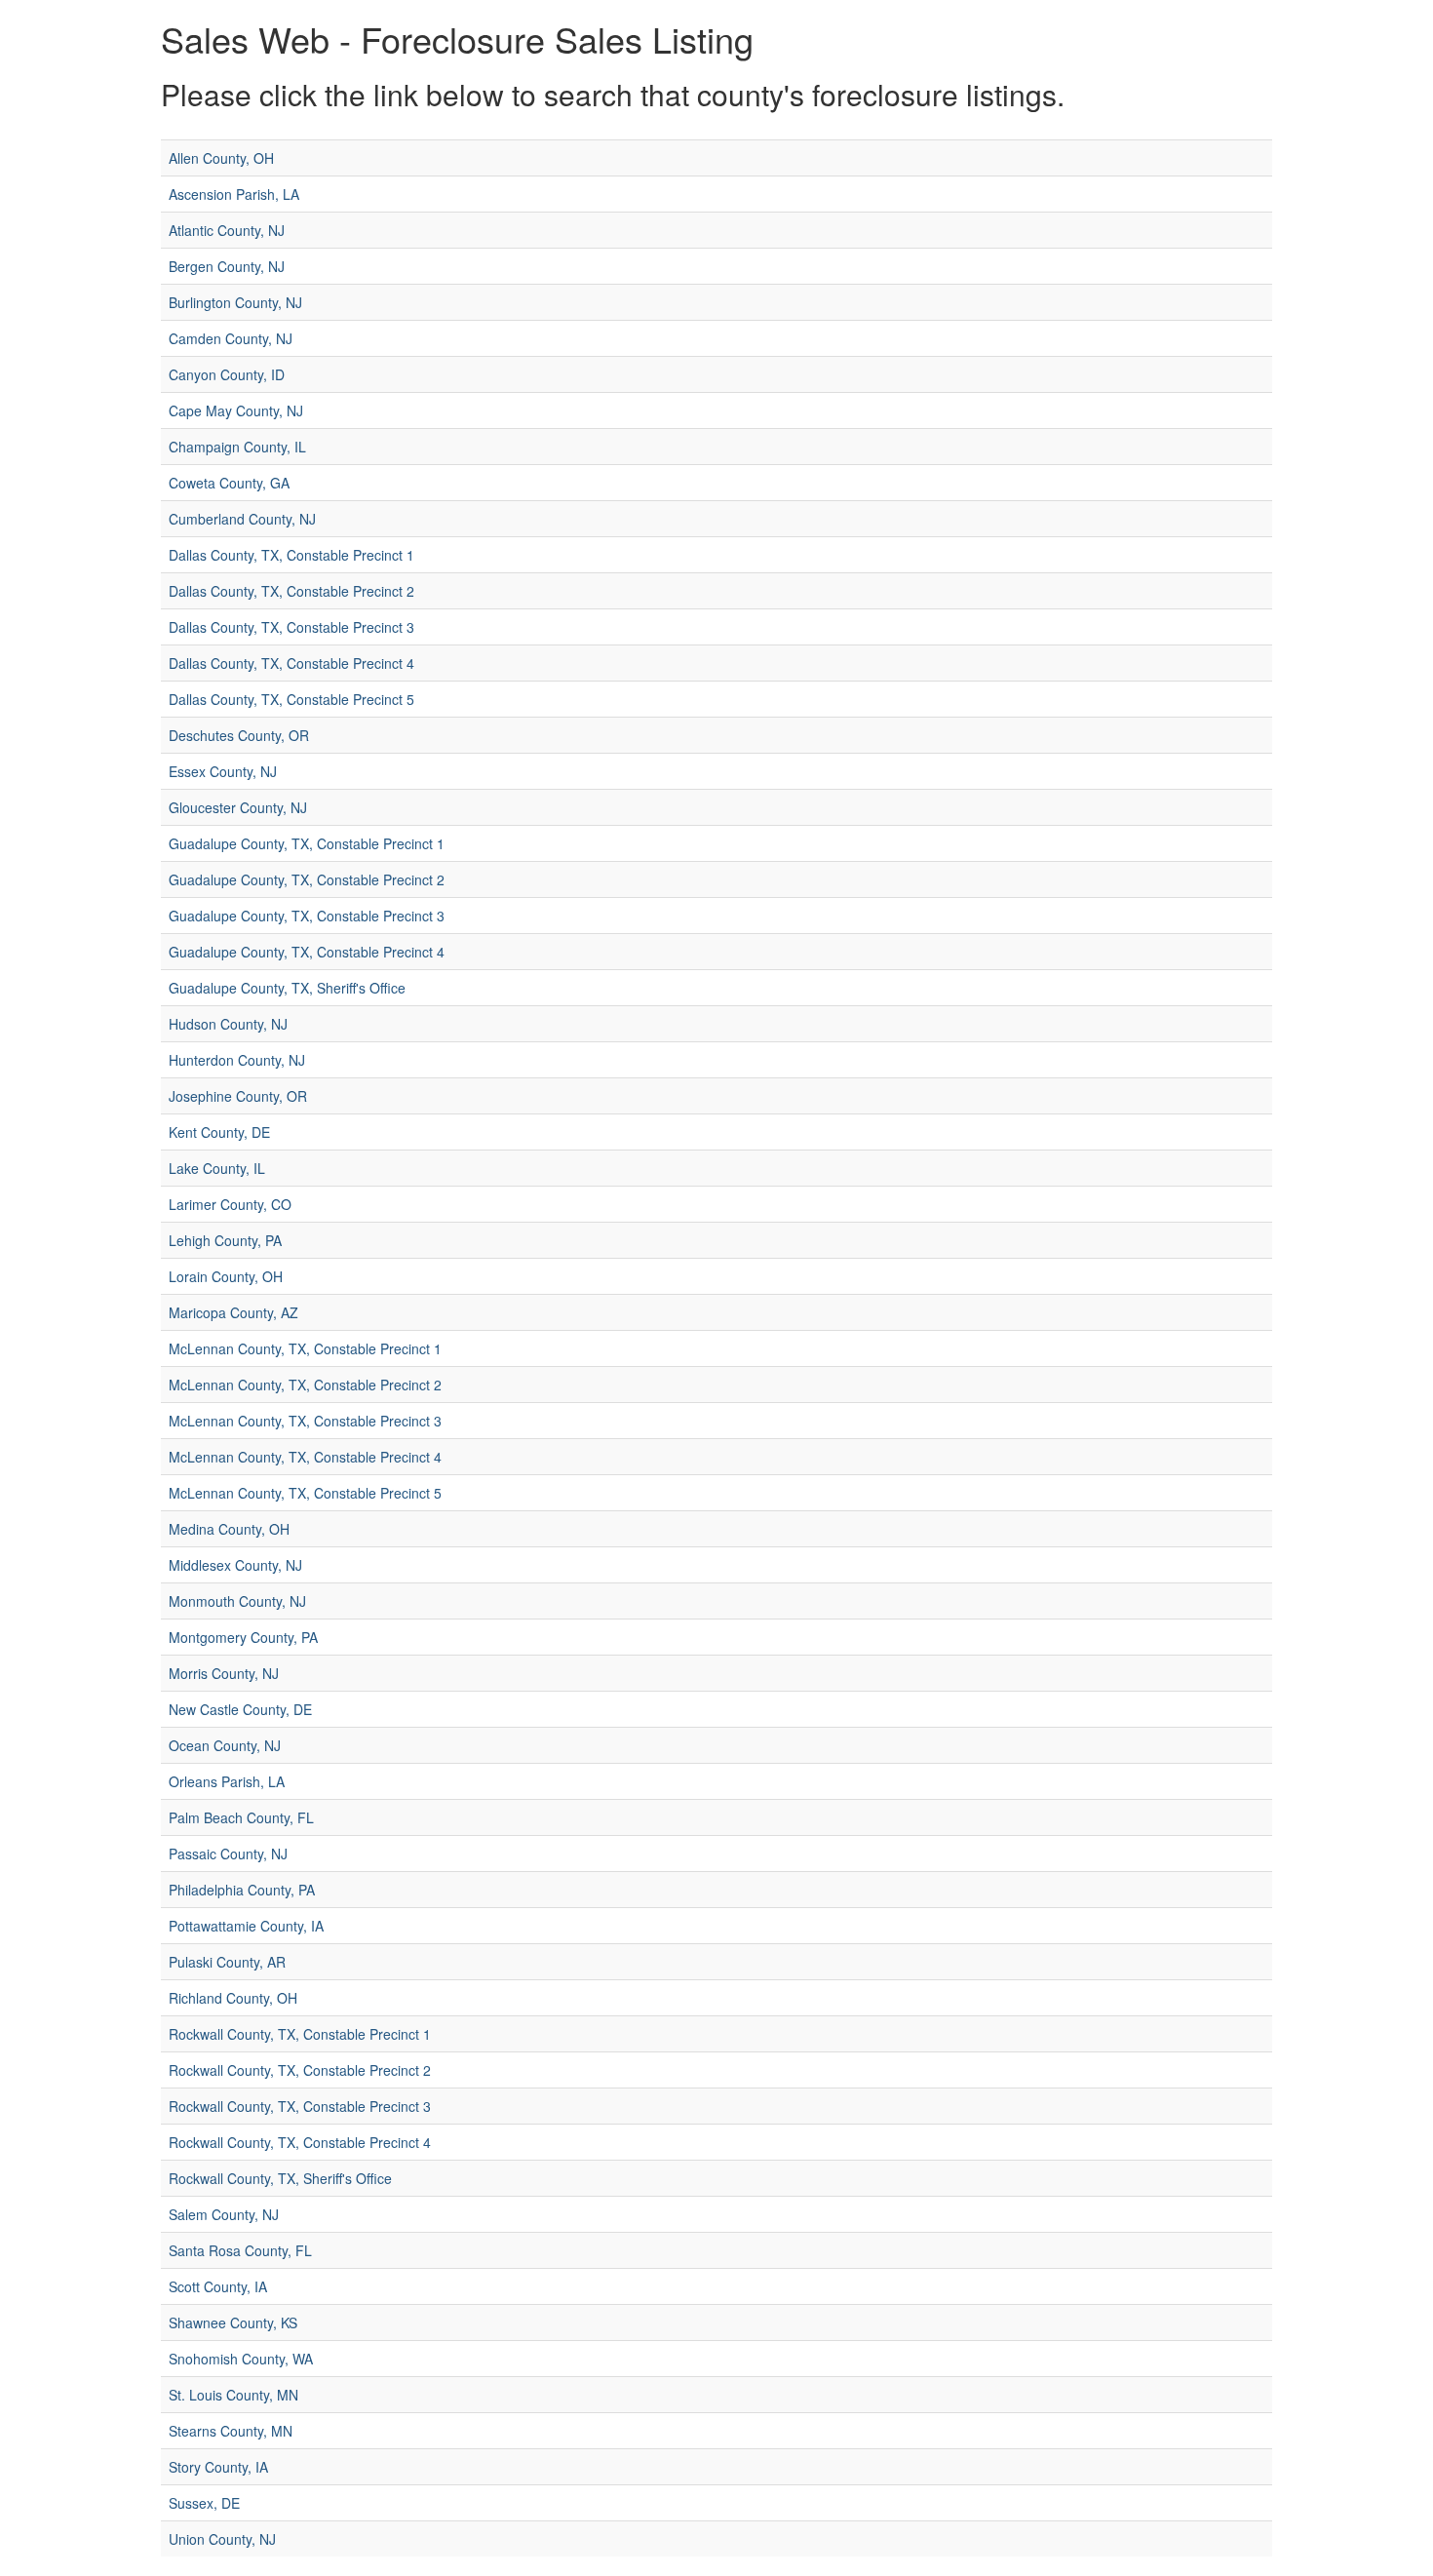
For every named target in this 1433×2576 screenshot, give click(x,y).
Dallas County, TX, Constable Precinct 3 (291, 627)
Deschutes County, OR (239, 735)
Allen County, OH (221, 158)
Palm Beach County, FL (241, 1817)
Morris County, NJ (224, 1673)
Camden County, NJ (231, 338)
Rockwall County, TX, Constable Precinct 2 (300, 2070)
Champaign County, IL (237, 447)
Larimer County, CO (230, 1204)
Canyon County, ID (227, 374)
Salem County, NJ (224, 2214)
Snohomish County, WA (241, 2359)
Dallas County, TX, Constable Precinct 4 (291, 663)
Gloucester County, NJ (238, 807)
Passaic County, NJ (228, 1854)
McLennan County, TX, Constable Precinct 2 (305, 1385)
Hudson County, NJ (228, 1024)
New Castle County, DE (240, 1709)
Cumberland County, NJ (242, 519)
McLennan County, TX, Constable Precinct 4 (305, 1457)
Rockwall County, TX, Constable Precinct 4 (300, 2142)
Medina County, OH (229, 1529)
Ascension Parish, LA (234, 194)
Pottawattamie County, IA (246, 1926)
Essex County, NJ (223, 771)
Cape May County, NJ (236, 410)
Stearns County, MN (231, 2431)
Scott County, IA (218, 2286)
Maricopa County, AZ (233, 1312)
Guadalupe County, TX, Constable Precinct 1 (307, 843)
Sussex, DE (204, 2503)
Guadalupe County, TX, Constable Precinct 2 (307, 879)
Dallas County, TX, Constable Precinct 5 (291, 699)
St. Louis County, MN (233, 2395)
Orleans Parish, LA (227, 1781)
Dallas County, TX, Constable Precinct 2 (291, 591)
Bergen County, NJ (227, 266)
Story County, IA (218, 2467)
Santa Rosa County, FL (240, 2250)
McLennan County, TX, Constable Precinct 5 (305, 1493)
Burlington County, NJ (235, 302)
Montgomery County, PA (243, 1637)
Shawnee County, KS (233, 2322)
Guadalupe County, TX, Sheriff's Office (287, 988)
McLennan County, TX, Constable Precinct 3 (305, 1421)
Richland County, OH (233, 1998)
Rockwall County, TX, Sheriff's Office (280, 2178)
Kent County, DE (219, 1132)
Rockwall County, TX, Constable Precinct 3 (300, 2106)
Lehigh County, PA (225, 1240)
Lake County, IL (217, 1168)
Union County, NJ (222, 2539)
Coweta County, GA (229, 483)
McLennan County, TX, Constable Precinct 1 (305, 1348)
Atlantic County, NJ (227, 230)
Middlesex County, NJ (235, 1565)
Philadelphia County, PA (242, 1890)
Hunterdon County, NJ (237, 1060)
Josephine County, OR (238, 1096)
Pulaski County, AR (227, 1962)
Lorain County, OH (226, 1276)
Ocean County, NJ (225, 1745)
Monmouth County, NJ (237, 1601)
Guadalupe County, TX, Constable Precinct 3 (307, 916)
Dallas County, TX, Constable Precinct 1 (291, 555)
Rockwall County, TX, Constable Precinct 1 (300, 2034)
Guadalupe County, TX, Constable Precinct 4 (307, 952)
